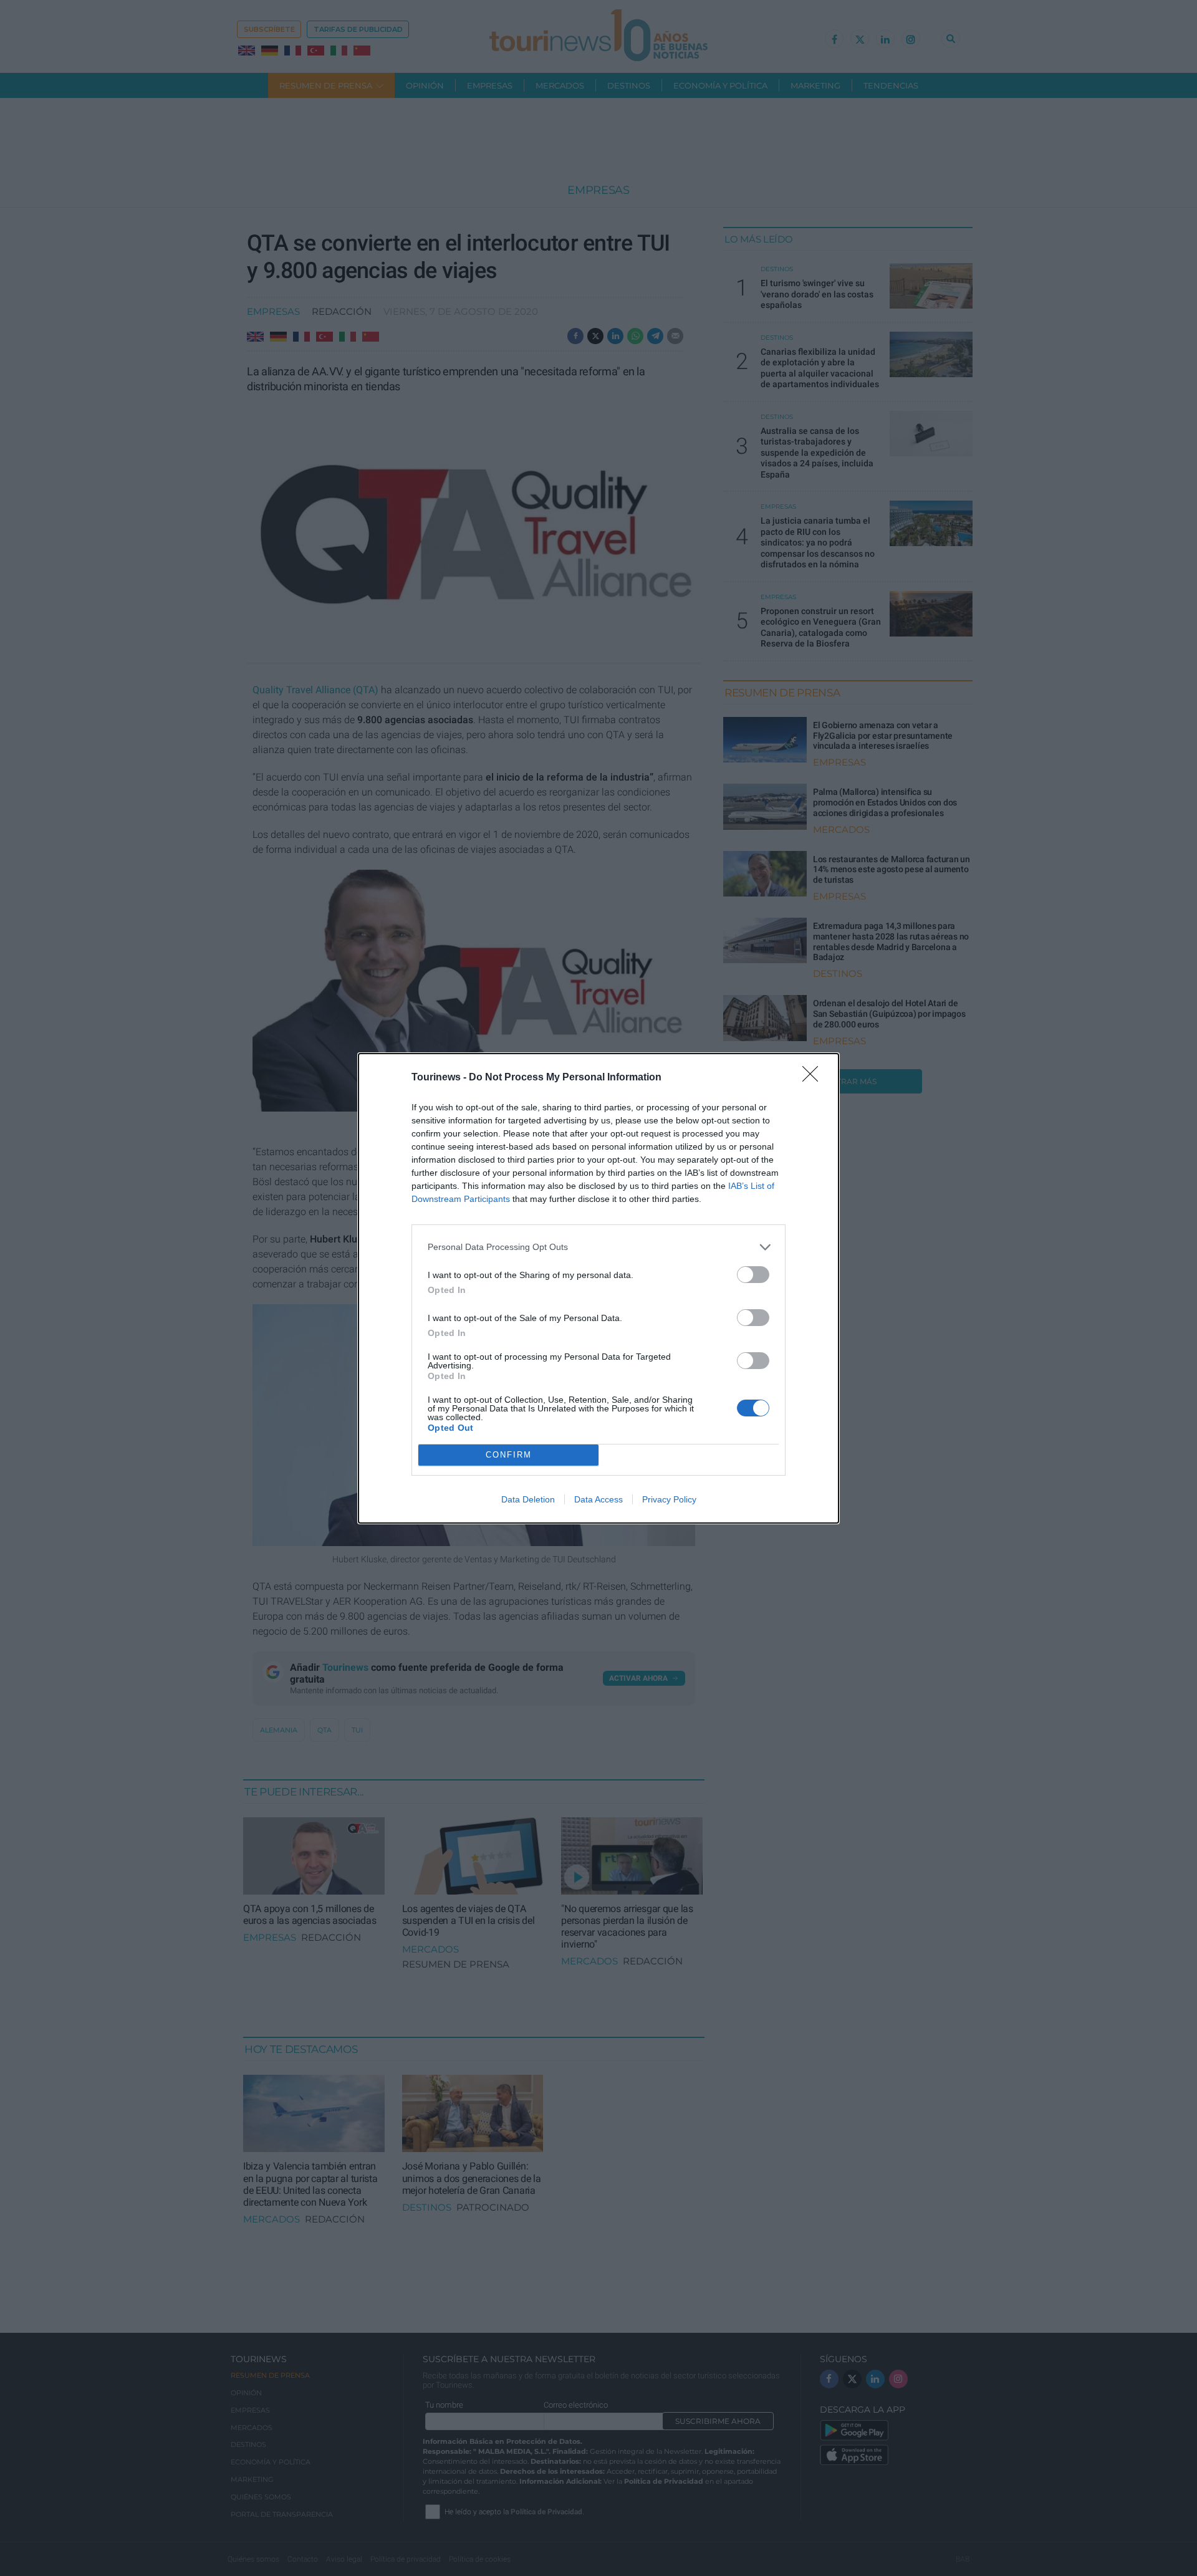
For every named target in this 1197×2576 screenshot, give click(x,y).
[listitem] (598, 1247)
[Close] (814, 1078)
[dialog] (598, 1288)
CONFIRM (509, 1455)
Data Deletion (528, 1499)
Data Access (598, 1499)
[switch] (753, 1275)
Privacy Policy (669, 1499)
